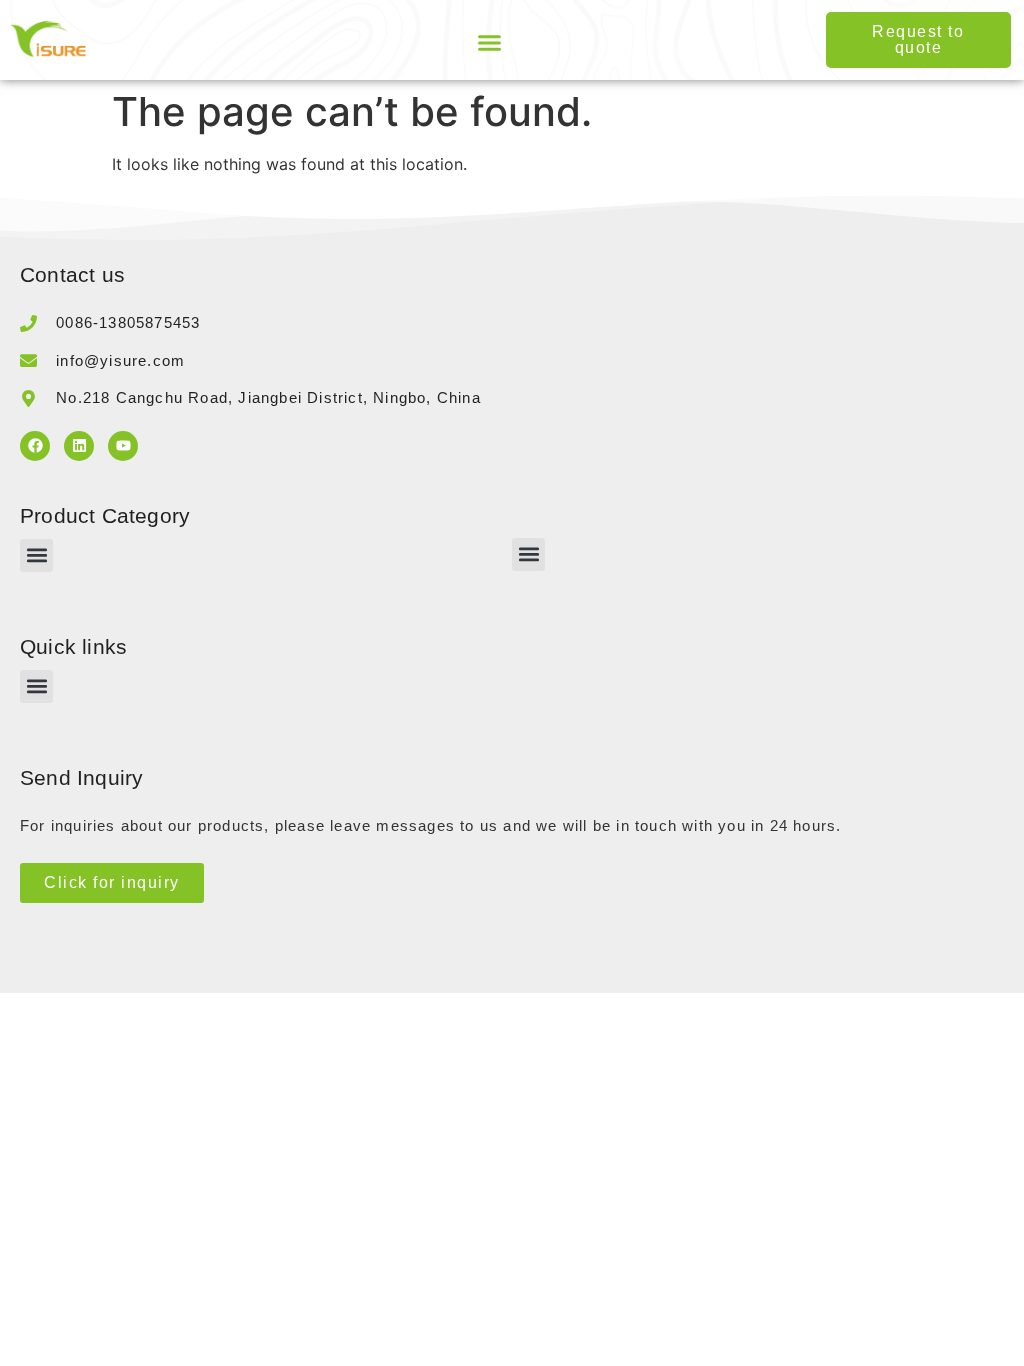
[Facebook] (35, 446)
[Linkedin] (79, 446)
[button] (490, 43)
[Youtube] (123, 446)
